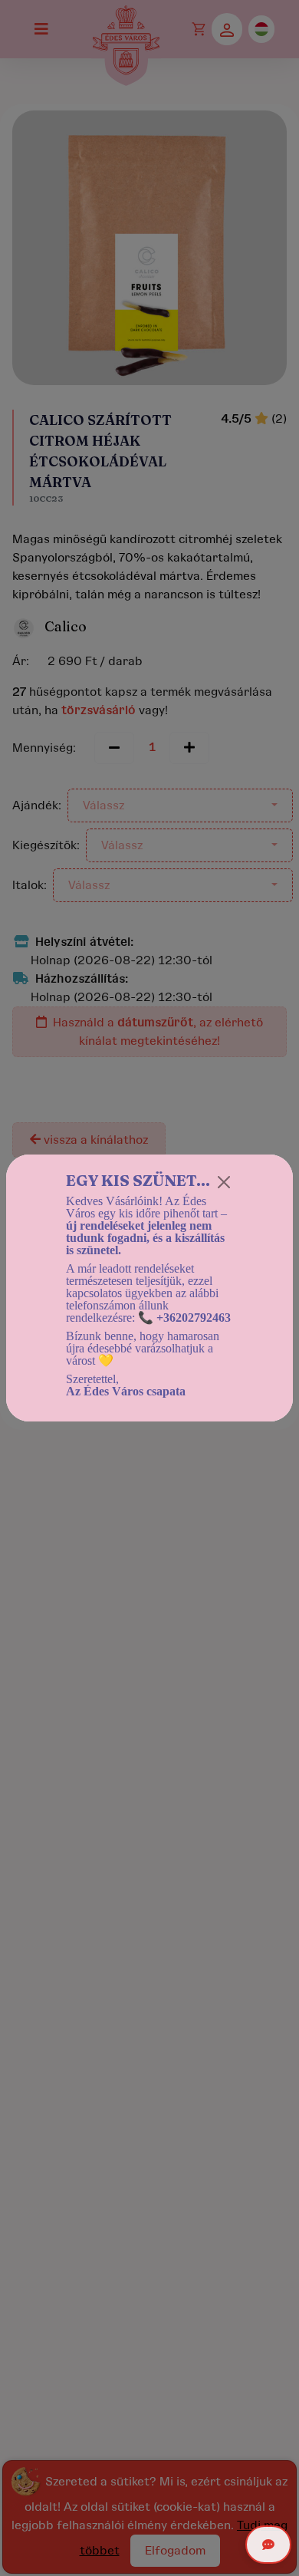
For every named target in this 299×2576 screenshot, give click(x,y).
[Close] (224, 1182)
